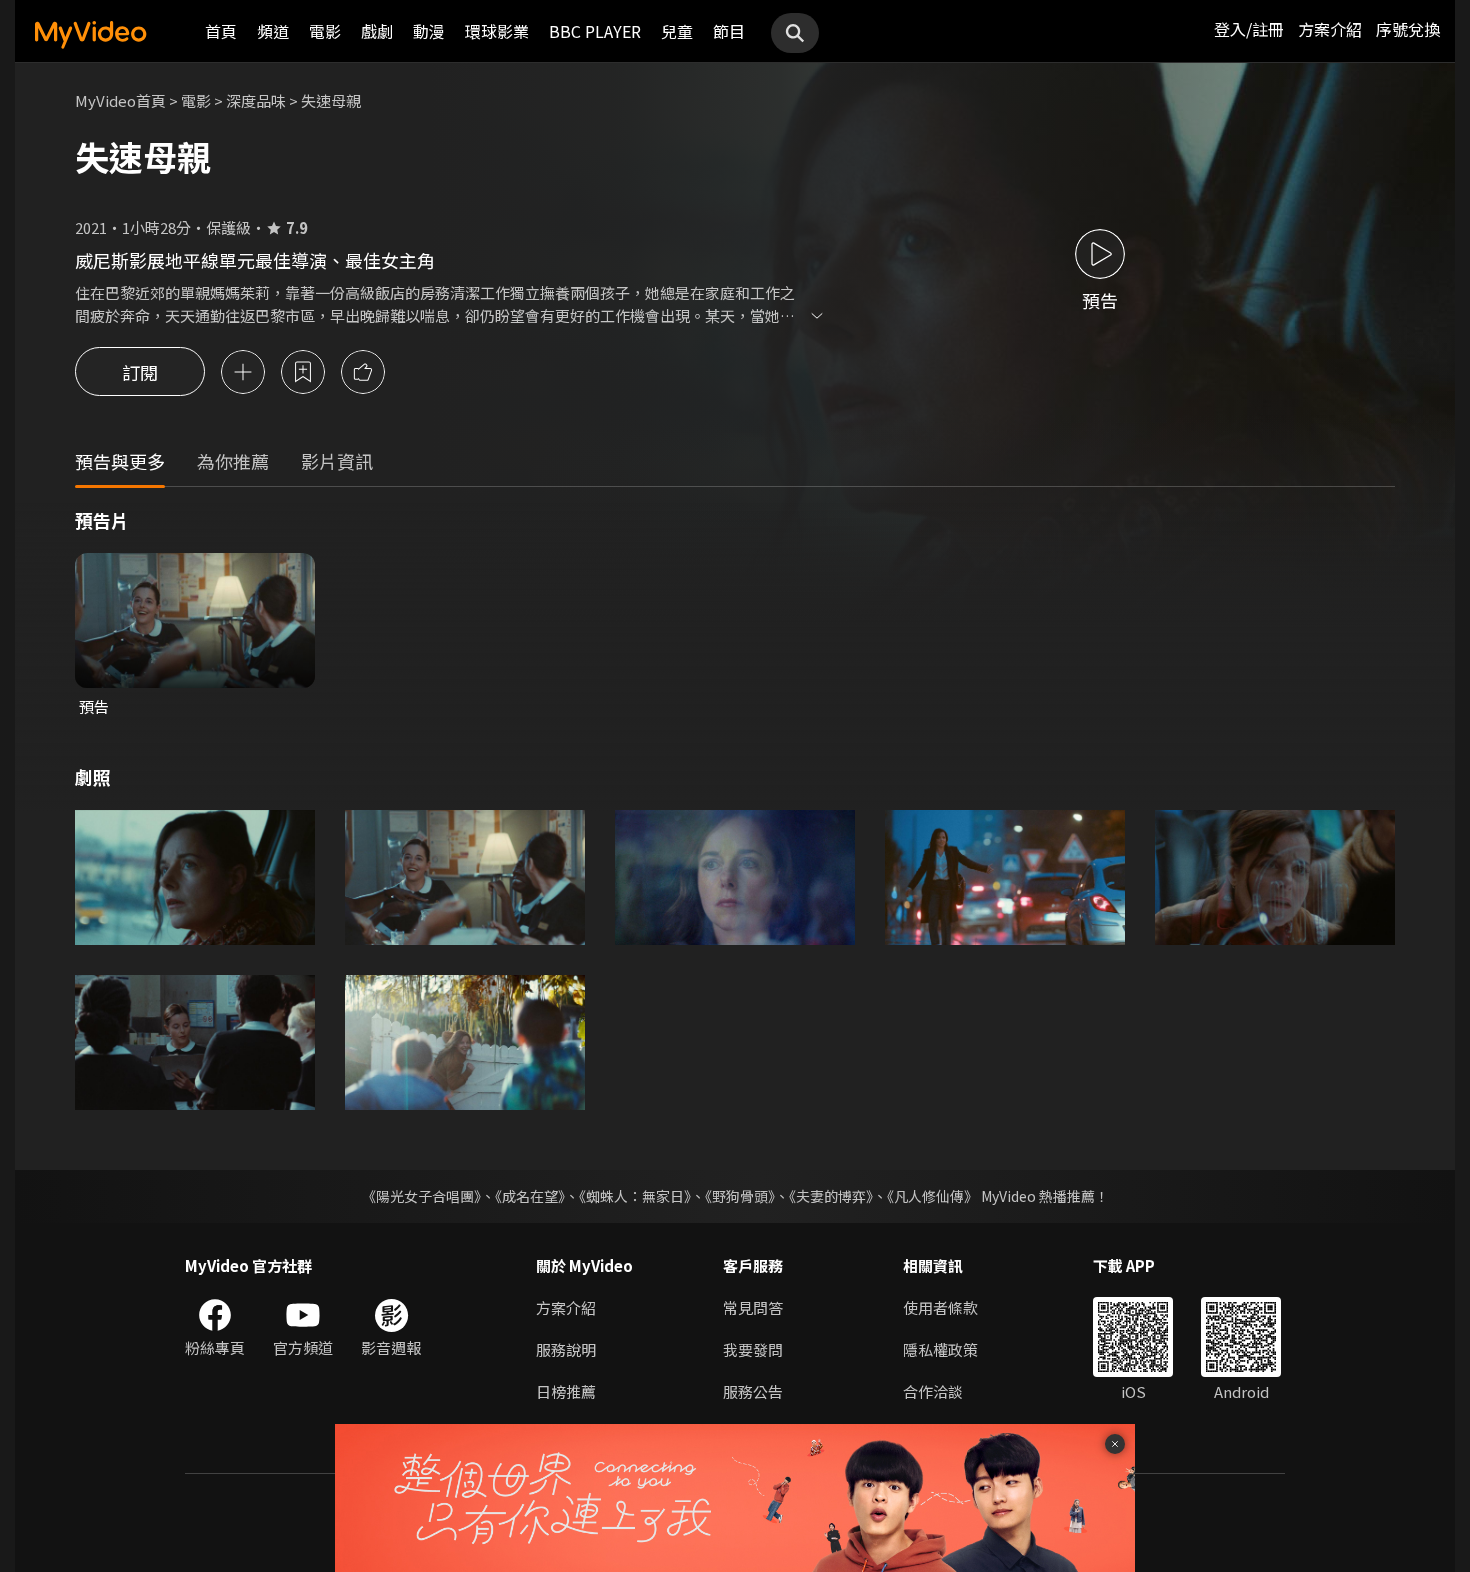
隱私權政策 (940, 1349)
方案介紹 (1330, 29)
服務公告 (753, 1391)
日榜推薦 (566, 1391)
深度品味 (256, 100)
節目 (729, 31)
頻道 (273, 31)
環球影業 (497, 31)
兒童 (677, 31)
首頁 (221, 31)
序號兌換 (1408, 29)
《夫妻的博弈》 (831, 1196)
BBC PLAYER (595, 31)
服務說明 (566, 1349)
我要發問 (753, 1349)
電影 (325, 31)
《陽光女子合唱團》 (421, 1196)
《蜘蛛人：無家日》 (635, 1196)
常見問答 (753, 1307)
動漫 (429, 31)
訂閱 (140, 372)
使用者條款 (940, 1307)
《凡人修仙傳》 (932, 1196)
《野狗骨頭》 (740, 1196)
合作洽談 (933, 1391)
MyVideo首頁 (120, 100)
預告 (94, 706)
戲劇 (377, 31)
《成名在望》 (530, 1196)
